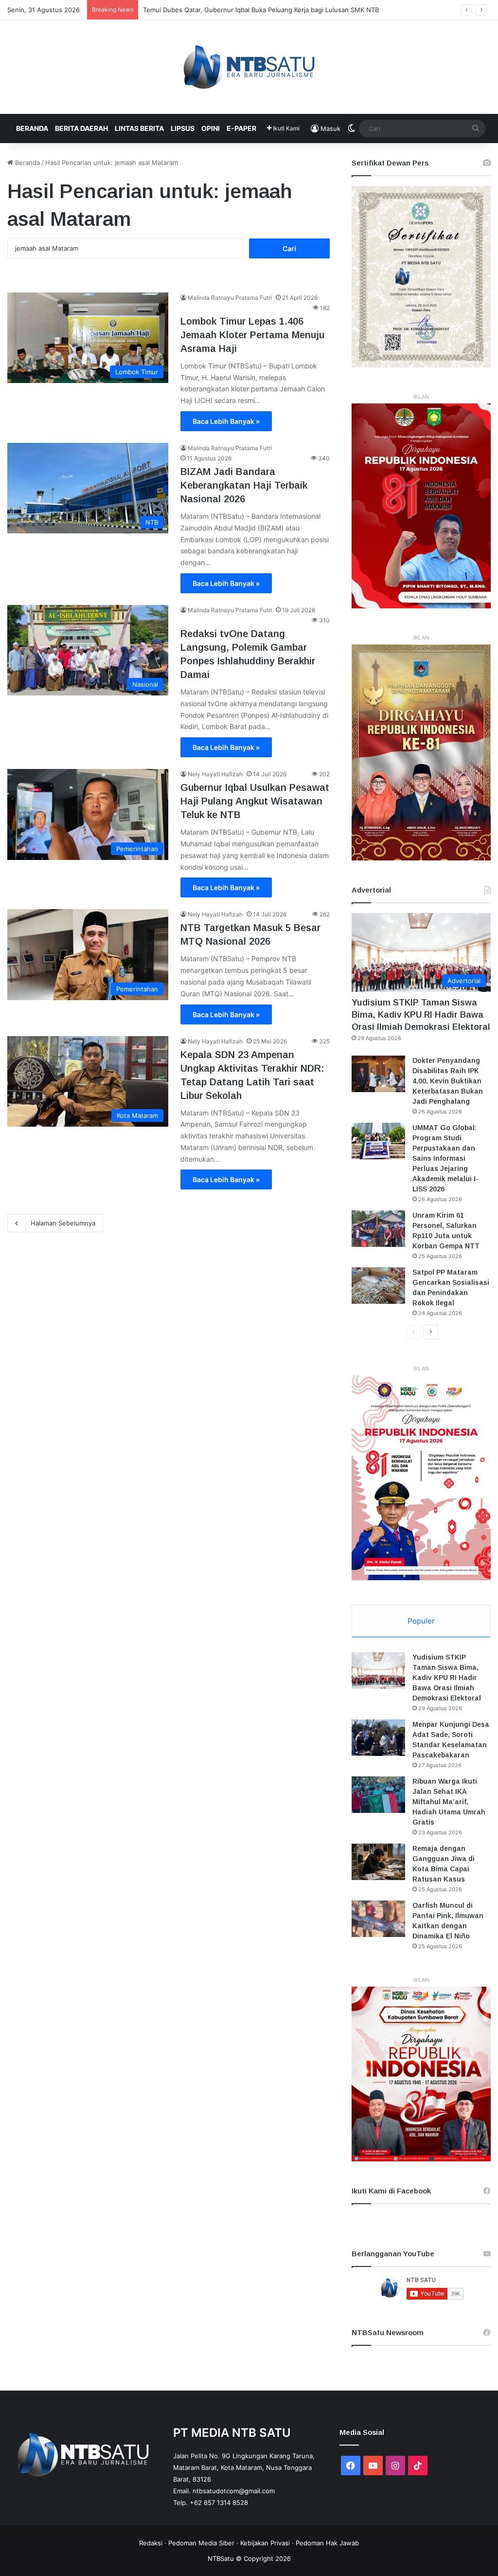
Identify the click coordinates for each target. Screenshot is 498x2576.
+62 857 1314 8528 (219, 2503)
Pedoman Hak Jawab (327, 2543)
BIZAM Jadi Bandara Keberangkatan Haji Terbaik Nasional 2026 (244, 485)
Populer (421, 1621)
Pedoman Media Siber (201, 2543)
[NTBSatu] (249, 67)
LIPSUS (183, 128)
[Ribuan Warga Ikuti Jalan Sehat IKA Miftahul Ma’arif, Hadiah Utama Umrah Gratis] (378, 1795)
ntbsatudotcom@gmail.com (234, 2491)
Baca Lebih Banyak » (226, 421)
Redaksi (151, 2543)
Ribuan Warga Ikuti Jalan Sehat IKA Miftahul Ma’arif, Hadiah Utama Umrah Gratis (449, 1802)
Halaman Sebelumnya (63, 1223)
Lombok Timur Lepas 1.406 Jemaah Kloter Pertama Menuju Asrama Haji (252, 335)
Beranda (32, 128)
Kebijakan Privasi (265, 2543)
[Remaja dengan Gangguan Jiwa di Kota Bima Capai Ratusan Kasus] (378, 1862)
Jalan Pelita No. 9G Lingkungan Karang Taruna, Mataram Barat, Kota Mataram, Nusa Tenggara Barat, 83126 (244, 2467)
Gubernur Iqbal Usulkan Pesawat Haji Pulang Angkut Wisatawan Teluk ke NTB (255, 801)
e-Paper (241, 128)
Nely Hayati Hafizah (215, 774)
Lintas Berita (139, 128)
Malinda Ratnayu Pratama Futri (230, 298)
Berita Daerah (81, 128)
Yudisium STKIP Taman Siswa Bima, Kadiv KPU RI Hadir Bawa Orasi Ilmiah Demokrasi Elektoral (421, 1015)
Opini (211, 128)
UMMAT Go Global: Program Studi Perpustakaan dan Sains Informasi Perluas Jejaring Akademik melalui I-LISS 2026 (445, 1158)
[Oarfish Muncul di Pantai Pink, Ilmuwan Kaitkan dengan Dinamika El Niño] (378, 1919)
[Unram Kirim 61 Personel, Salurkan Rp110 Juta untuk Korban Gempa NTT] (378, 1229)
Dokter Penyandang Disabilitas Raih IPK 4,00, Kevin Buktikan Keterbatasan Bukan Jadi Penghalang (448, 1081)
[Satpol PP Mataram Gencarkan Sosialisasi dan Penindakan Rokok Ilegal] (378, 1286)
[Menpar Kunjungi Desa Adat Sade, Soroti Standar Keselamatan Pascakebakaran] (378, 1738)
